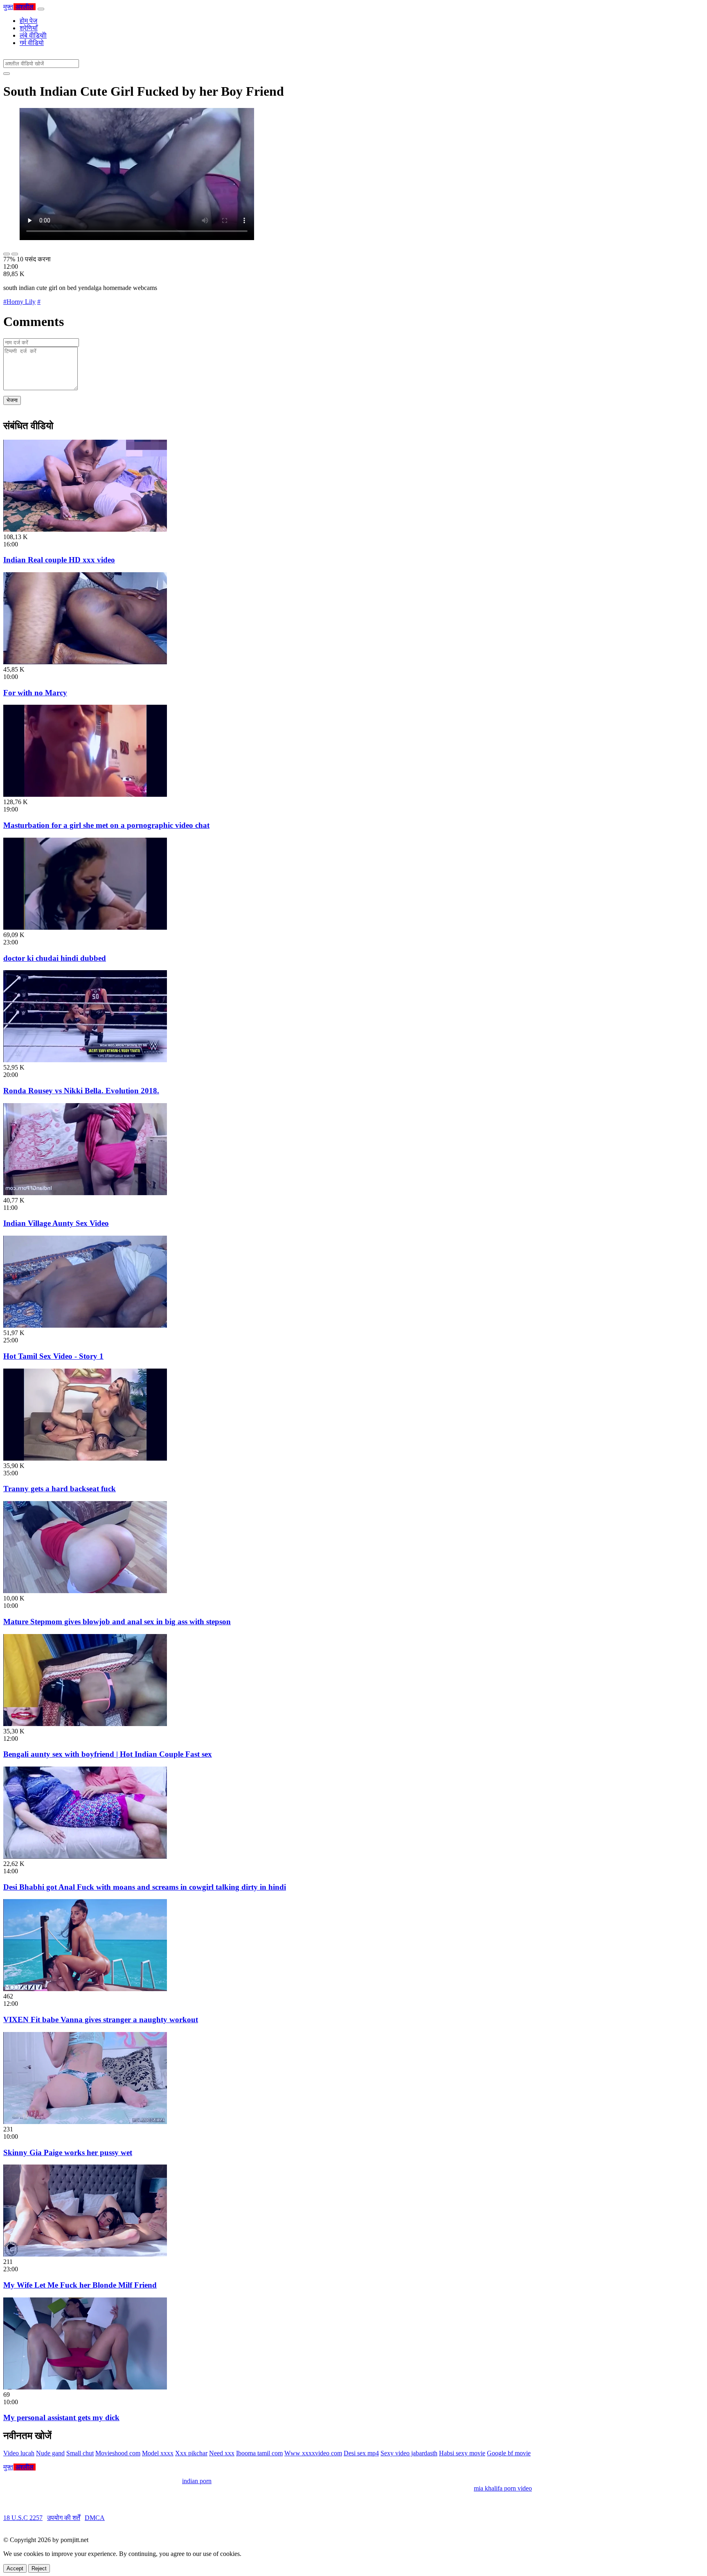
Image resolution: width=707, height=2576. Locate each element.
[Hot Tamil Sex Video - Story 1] (85, 1325)
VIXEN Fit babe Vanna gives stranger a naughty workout (101, 2020)
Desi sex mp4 (361, 2453)
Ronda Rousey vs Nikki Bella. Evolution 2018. (81, 1091)
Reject (39, 2568)
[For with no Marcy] (85, 662)
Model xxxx (158, 2453)
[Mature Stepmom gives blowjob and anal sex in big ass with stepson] (85, 1591)
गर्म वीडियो (32, 43)
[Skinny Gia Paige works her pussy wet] (85, 2122)
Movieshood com (118, 2453)
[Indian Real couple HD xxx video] (85, 529)
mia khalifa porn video (503, 2488)
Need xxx (222, 2453)
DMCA (95, 2518)
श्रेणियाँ (29, 28)
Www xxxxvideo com (313, 2453)
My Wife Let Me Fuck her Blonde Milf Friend (80, 2285)
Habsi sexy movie (462, 2453)
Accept (15, 2568)
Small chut (80, 2453)
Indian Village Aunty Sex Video (56, 1223)
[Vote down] (15, 254)
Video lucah (19, 2453)
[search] (7, 74)
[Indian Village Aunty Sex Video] (85, 1193)
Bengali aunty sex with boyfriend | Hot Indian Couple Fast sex (108, 1754)
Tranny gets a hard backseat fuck (60, 1489)
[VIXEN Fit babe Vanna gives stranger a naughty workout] (85, 1989)
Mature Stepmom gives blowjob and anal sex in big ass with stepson (117, 1622)
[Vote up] (7, 254)
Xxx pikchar (191, 2453)
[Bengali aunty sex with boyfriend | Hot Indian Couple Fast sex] (85, 1724)
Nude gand (50, 2453)
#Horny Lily (19, 302)
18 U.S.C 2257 (23, 2518)
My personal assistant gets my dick (61, 2418)
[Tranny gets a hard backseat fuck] (85, 1458)
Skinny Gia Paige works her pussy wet (68, 2152)
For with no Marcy (35, 693)
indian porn (197, 2481)
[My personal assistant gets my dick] (85, 2387)
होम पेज (28, 21)
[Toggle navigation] (41, 9)
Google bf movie (509, 2453)
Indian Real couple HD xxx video (59, 560)
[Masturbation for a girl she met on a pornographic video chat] (85, 795)
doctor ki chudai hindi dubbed (55, 958)
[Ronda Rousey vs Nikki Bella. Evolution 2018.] (85, 1060)
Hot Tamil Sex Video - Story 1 (53, 1356)
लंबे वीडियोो (33, 35)
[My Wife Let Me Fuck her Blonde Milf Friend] (85, 2254)
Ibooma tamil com (259, 2453)
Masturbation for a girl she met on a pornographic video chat (106, 825)
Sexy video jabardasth (409, 2453)
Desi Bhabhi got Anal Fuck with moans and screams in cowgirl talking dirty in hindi (145, 1887)
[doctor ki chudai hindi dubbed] (85, 927)
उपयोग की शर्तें (64, 2518)
